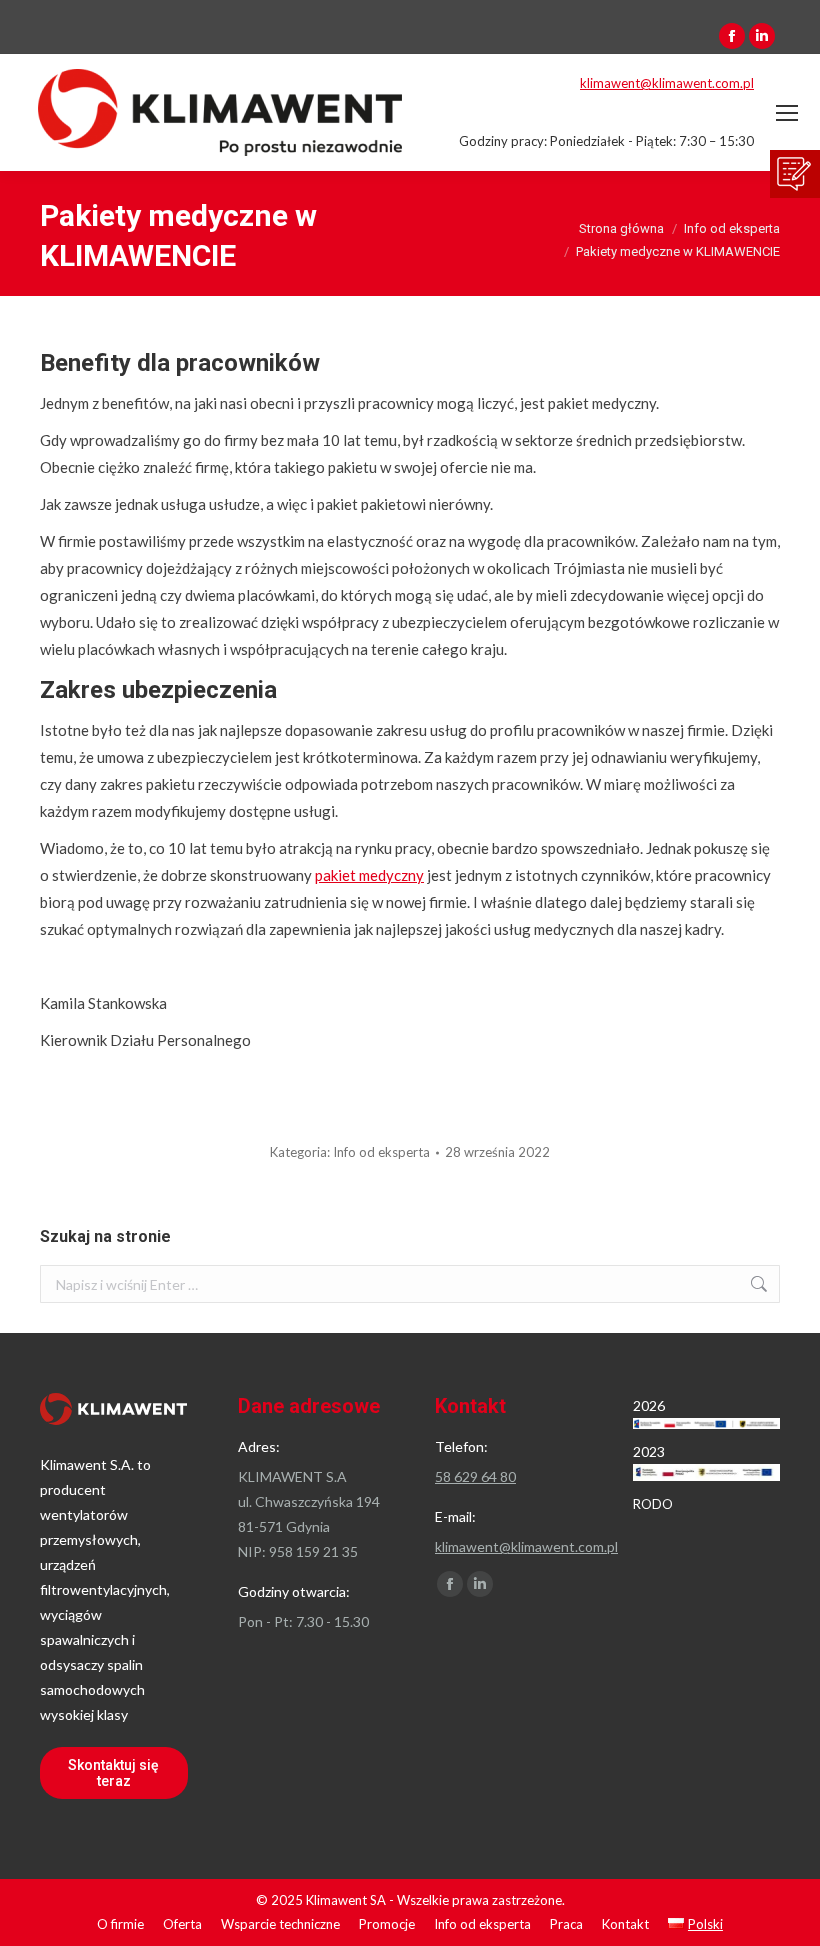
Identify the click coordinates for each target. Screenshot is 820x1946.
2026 (649, 1405)
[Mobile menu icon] (787, 113)
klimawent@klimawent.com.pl (667, 83)
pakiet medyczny (369, 875)
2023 (649, 1451)
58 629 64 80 (475, 1476)
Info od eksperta (381, 1152)
